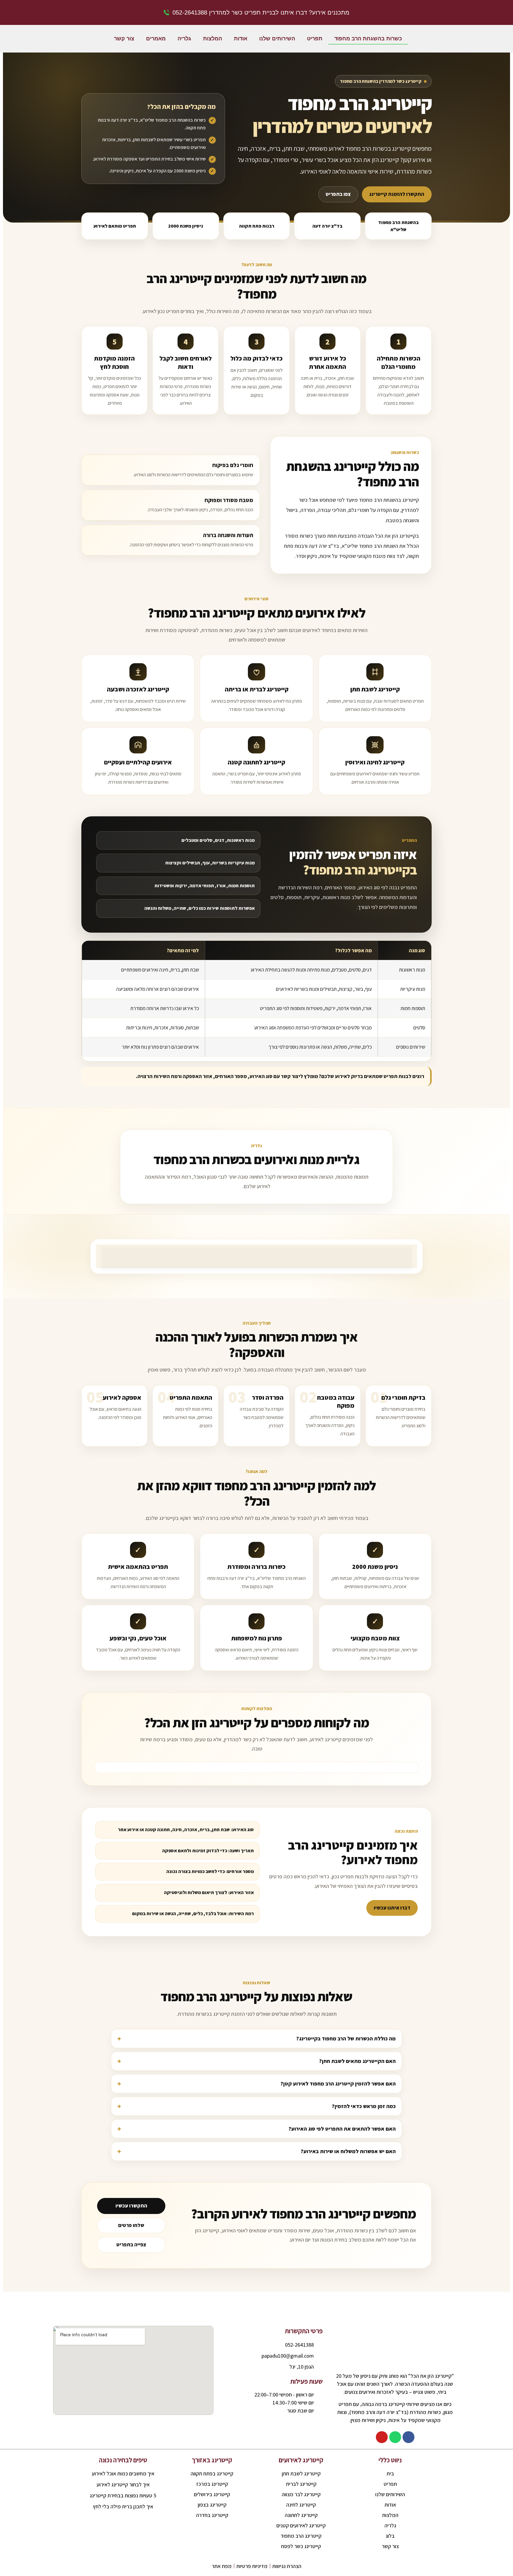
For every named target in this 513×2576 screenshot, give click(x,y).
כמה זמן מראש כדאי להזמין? (364, 2106)
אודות (241, 39)
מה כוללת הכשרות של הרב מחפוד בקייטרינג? (346, 2038)
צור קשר (124, 39)
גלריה (184, 39)
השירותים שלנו (277, 39)
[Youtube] (382, 2437)
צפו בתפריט (338, 194)
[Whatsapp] (395, 2437)
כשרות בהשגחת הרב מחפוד (368, 39)
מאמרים (156, 39)
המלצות (213, 39)
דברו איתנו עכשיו (392, 1908)
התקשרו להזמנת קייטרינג (397, 194)
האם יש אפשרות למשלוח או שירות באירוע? (348, 2151)
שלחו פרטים (131, 2225)
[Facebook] (408, 2437)
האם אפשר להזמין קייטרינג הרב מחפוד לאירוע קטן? (338, 2084)
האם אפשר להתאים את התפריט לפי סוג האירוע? (342, 2129)
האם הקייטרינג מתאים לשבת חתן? (357, 2061)
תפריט (315, 39)
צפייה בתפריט (131, 2245)
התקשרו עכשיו (131, 2206)
